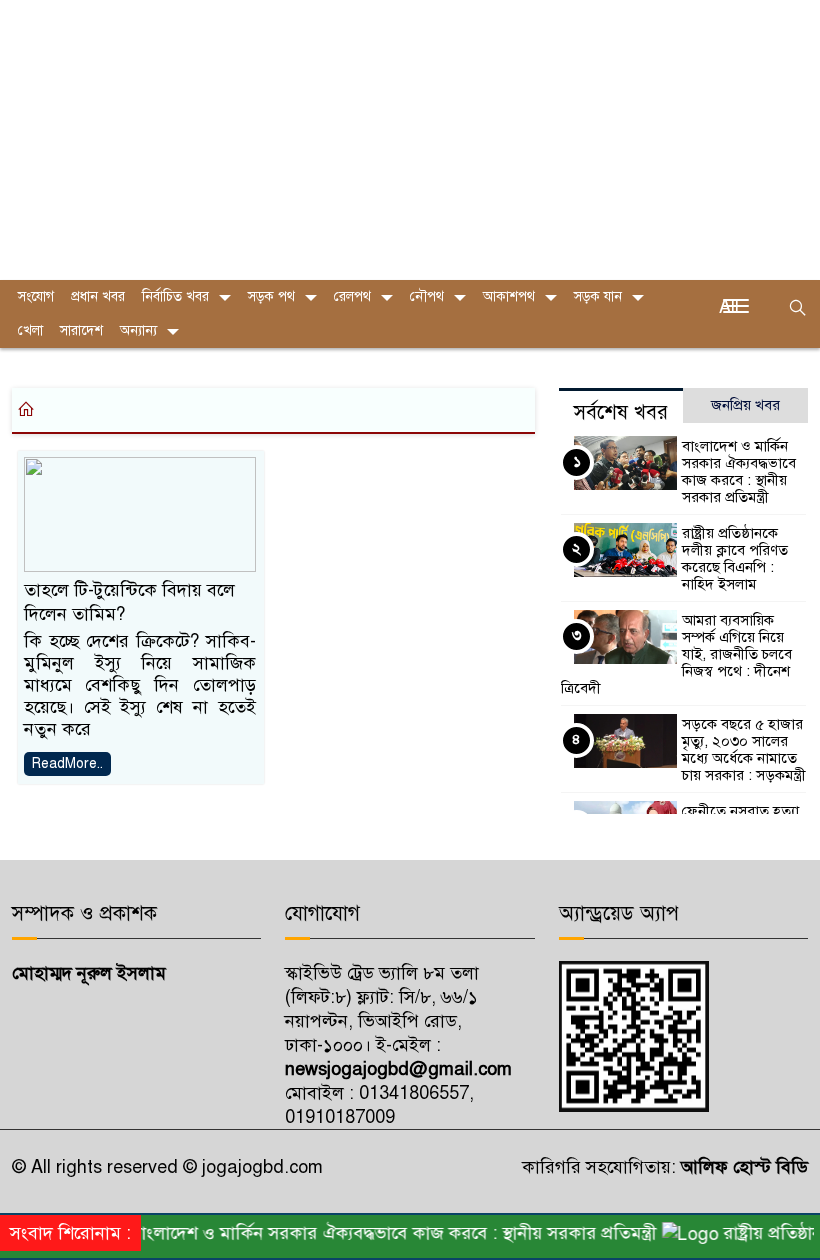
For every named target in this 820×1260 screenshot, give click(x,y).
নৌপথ (427, 296)
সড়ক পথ (271, 296)
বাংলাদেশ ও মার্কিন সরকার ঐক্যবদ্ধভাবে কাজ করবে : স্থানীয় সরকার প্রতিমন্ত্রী (739, 471)
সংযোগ (36, 296)
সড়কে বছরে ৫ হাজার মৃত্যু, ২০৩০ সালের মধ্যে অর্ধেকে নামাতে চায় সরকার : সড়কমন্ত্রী (744, 749)
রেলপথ (352, 296)
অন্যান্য (138, 330)
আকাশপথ (509, 296)
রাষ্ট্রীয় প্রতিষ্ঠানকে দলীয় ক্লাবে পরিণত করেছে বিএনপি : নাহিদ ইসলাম (735, 558)
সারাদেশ (81, 330)
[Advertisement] (410, 140)
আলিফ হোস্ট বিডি (742, 1167)
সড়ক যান (598, 296)
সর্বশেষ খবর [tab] (621, 412)
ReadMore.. (67, 763)
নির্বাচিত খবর (175, 296)
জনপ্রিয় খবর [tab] (745, 405)
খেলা (30, 330)
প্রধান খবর (98, 296)
